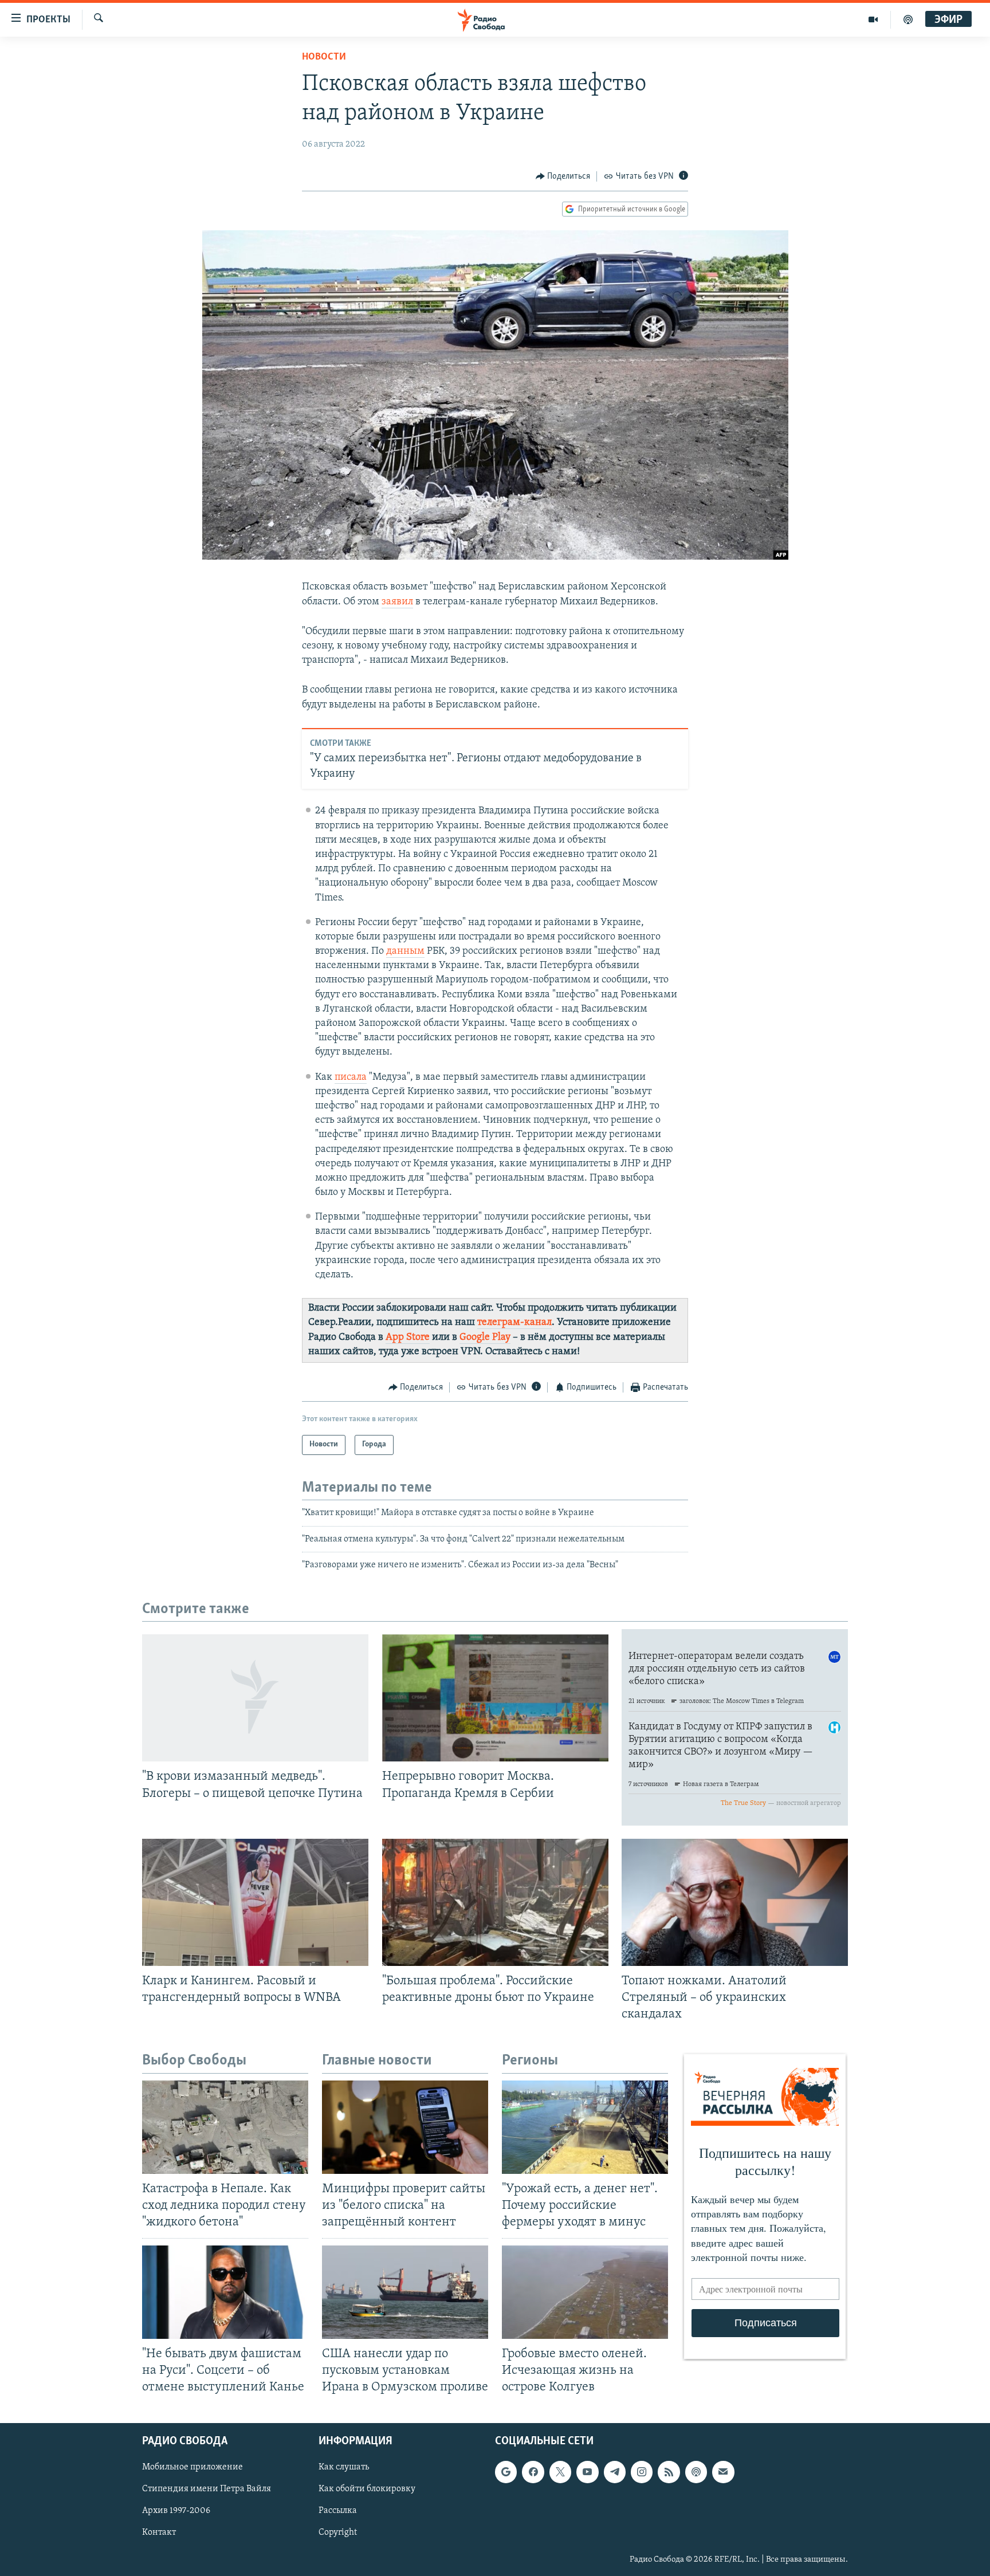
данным (405, 951)
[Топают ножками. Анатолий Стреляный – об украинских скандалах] (735, 1902)
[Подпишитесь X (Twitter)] (560, 2472)
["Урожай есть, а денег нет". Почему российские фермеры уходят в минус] (585, 2127)
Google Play (485, 1338)
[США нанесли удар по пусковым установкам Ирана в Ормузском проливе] (405, 2292)
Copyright (338, 2533)
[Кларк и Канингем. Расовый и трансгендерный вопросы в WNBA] (255, 1902)
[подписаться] (723, 2472)
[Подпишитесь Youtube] (587, 2472)
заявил (397, 602)
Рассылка (338, 2511)
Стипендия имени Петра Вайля (207, 2489)
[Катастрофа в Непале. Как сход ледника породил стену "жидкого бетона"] (225, 2127)
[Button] (563, 176)
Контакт (159, 2533)
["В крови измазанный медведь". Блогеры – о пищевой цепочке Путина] (255, 1698)
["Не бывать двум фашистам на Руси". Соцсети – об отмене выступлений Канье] (225, 2292)
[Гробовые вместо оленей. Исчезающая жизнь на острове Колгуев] (585, 2292)
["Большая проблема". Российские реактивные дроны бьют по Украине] (495, 1902)
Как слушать (344, 2467)
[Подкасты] (696, 2472)
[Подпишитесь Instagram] (642, 2472)
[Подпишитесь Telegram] (615, 2472)
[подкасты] (908, 19)
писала (351, 1077)
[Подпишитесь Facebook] (533, 2472)
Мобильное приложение (192, 2467)
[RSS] (669, 2472)
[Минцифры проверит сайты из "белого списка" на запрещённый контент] (405, 2127)
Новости (324, 57)
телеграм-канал (514, 1323)
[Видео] (873, 19)
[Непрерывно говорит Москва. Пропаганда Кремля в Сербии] (495, 1698)
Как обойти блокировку (367, 2489)
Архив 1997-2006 (176, 2511)
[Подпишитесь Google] (506, 2472)
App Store (408, 1338)
